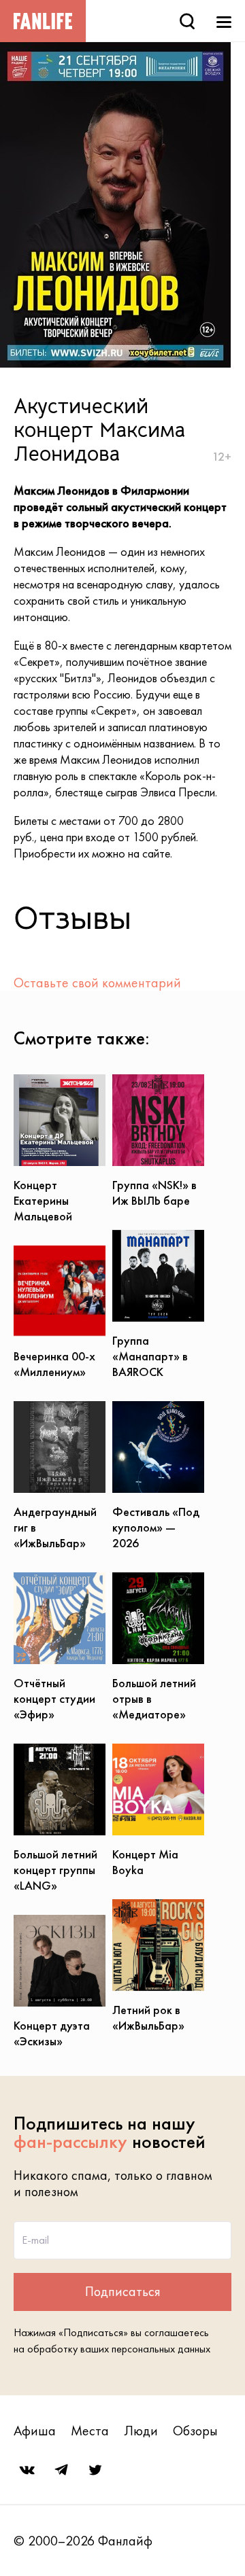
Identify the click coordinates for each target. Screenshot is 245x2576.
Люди (141, 2431)
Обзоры (195, 2431)
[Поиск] (187, 21)
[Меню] (224, 21)
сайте (156, 853)
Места (90, 2431)
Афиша (35, 2431)
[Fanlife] (43, 21)
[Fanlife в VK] (27, 2470)
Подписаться (123, 2291)
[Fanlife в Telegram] (61, 2470)
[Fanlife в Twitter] (95, 2470)
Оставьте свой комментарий (97, 983)
